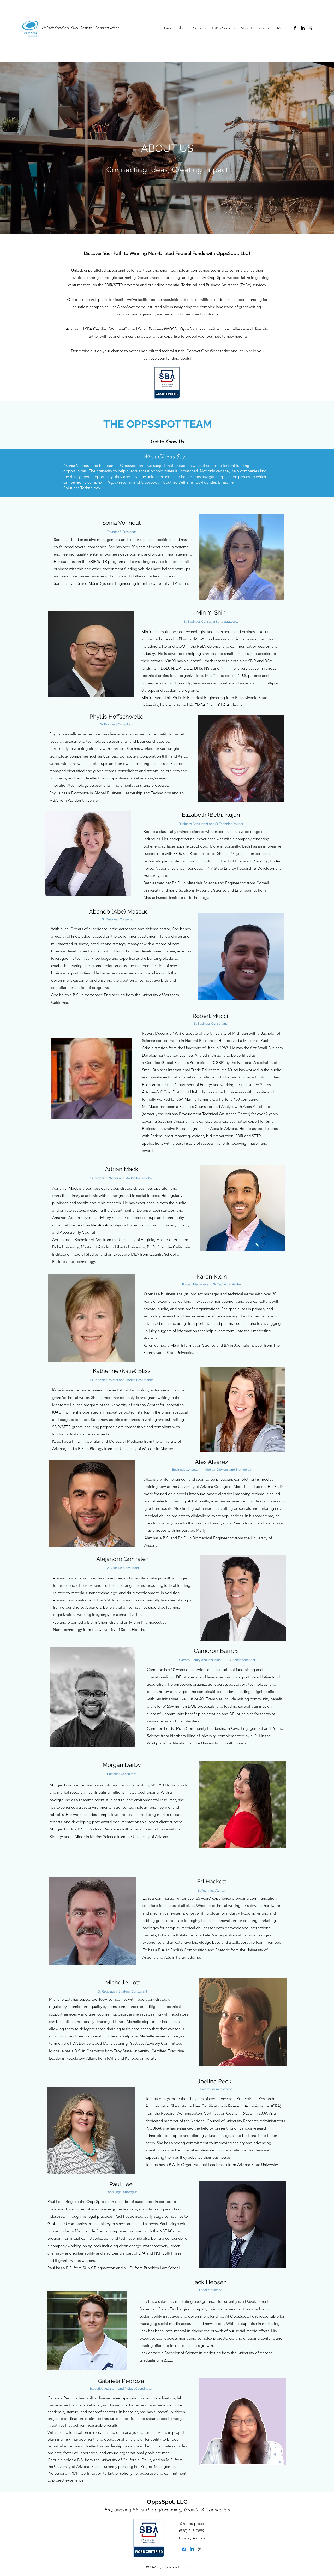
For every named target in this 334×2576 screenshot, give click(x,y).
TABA (245, 285)
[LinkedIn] (303, 28)
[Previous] (28, 473)
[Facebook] (295, 28)
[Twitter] (311, 28)
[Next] (306, 473)
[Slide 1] (167, 484)
